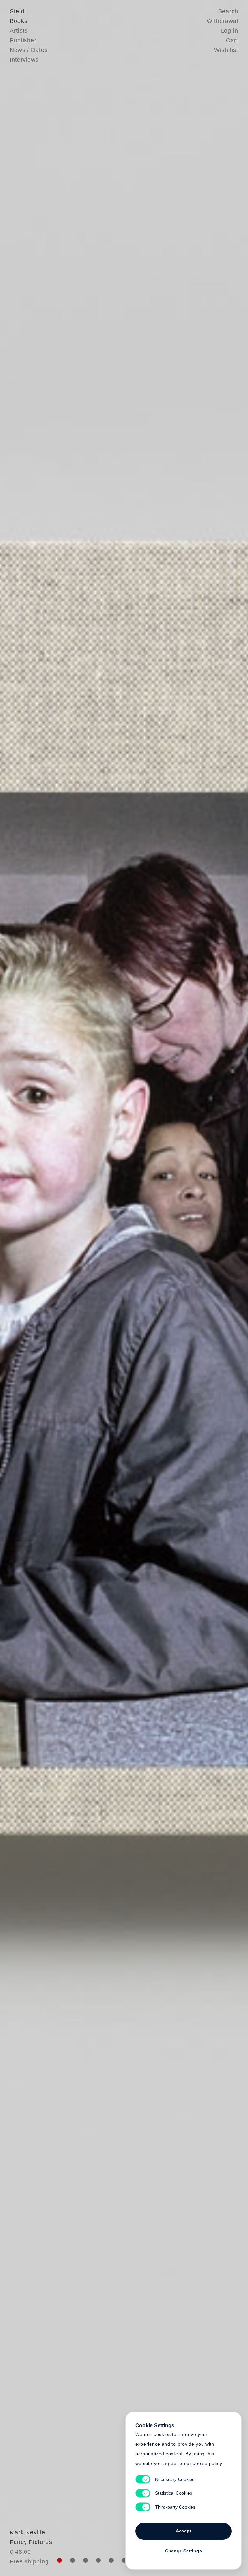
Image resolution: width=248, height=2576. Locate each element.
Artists (19, 31)
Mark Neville (27, 2532)
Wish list (226, 50)
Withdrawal (222, 21)
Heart (80, 1288)
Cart (232, 40)
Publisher (23, 40)
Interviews (24, 60)
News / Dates (29, 50)
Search (228, 11)
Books (19, 21)
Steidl (18, 11)
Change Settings (183, 2551)
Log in (230, 31)
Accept (183, 2531)
